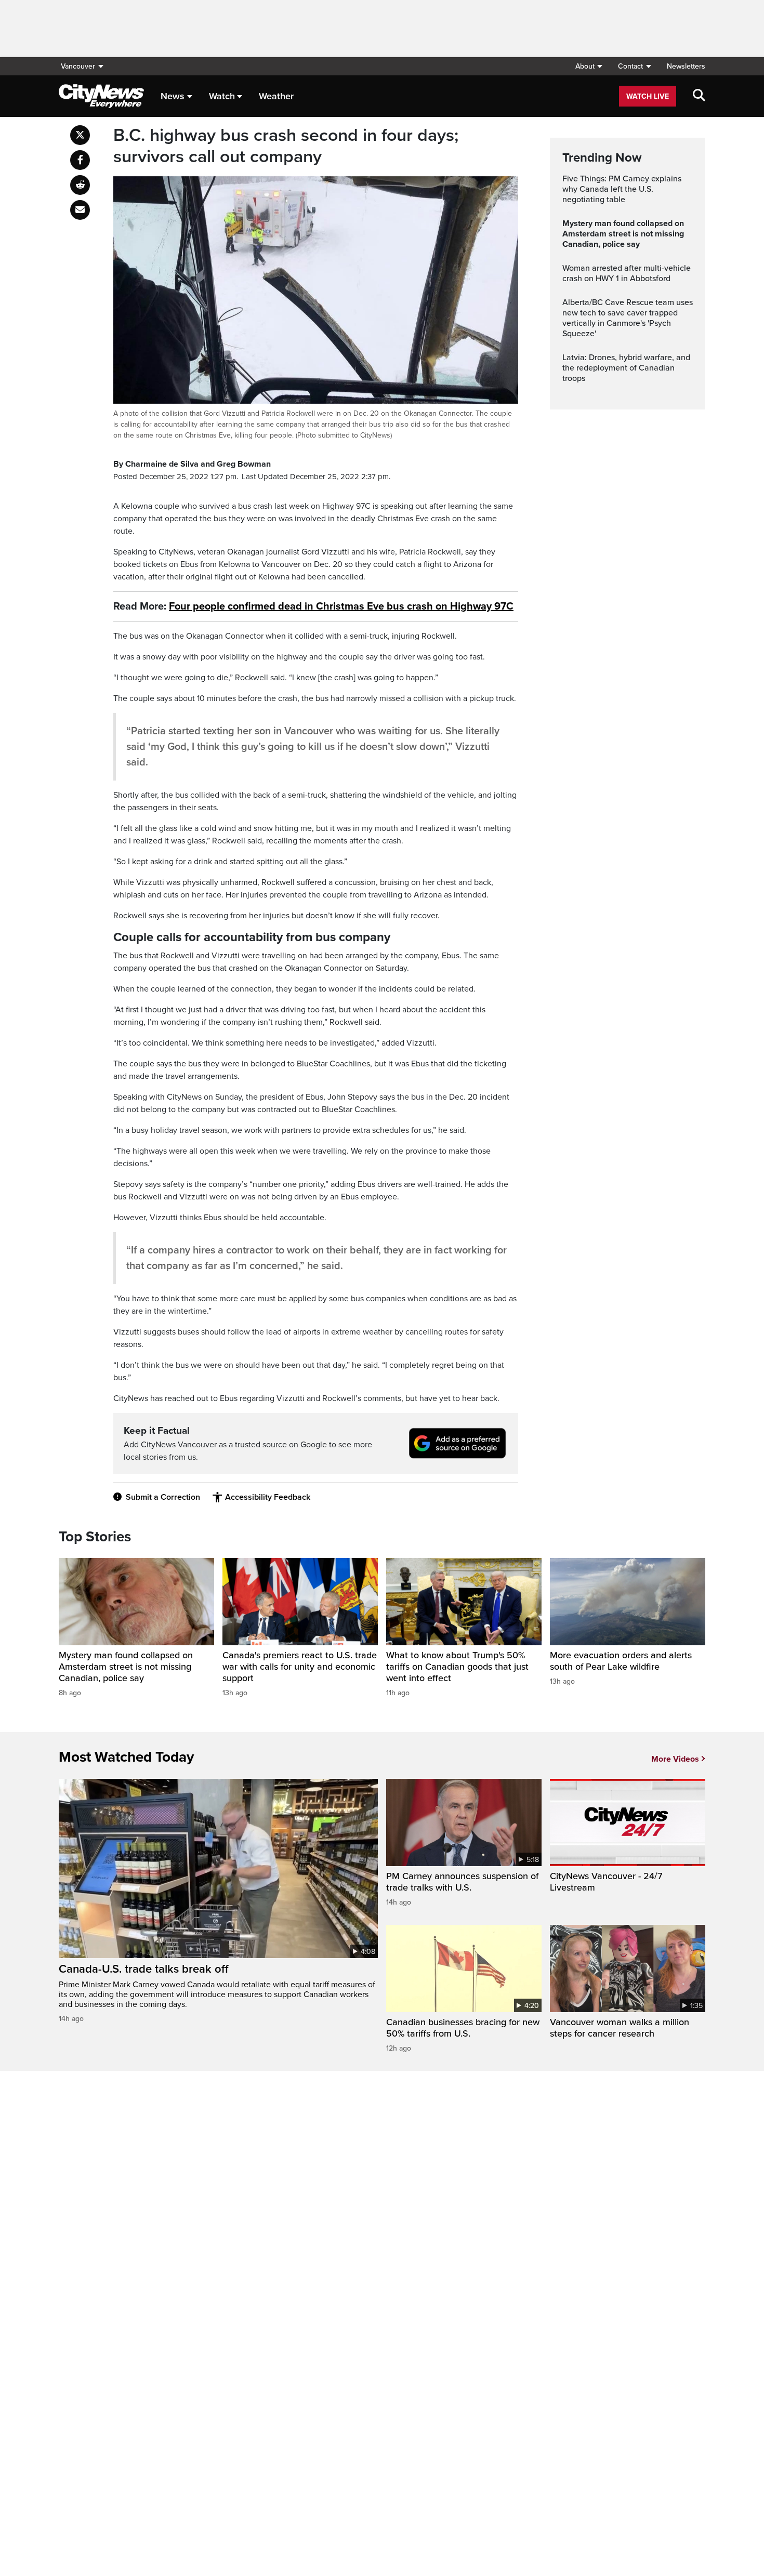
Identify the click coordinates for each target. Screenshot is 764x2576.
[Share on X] (80, 135)
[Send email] (80, 210)
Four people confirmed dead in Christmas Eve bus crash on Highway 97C (341, 606)
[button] (589, 66)
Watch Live (648, 96)
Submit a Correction (163, 1497)
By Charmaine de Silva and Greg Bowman (192, 464)
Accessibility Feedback (268, 1497)
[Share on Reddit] (80, 185)
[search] (699, 96)
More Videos (675, 1759)
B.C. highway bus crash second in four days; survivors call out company (286, 146)
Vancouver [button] (78, 66)
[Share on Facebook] (80, 160)
